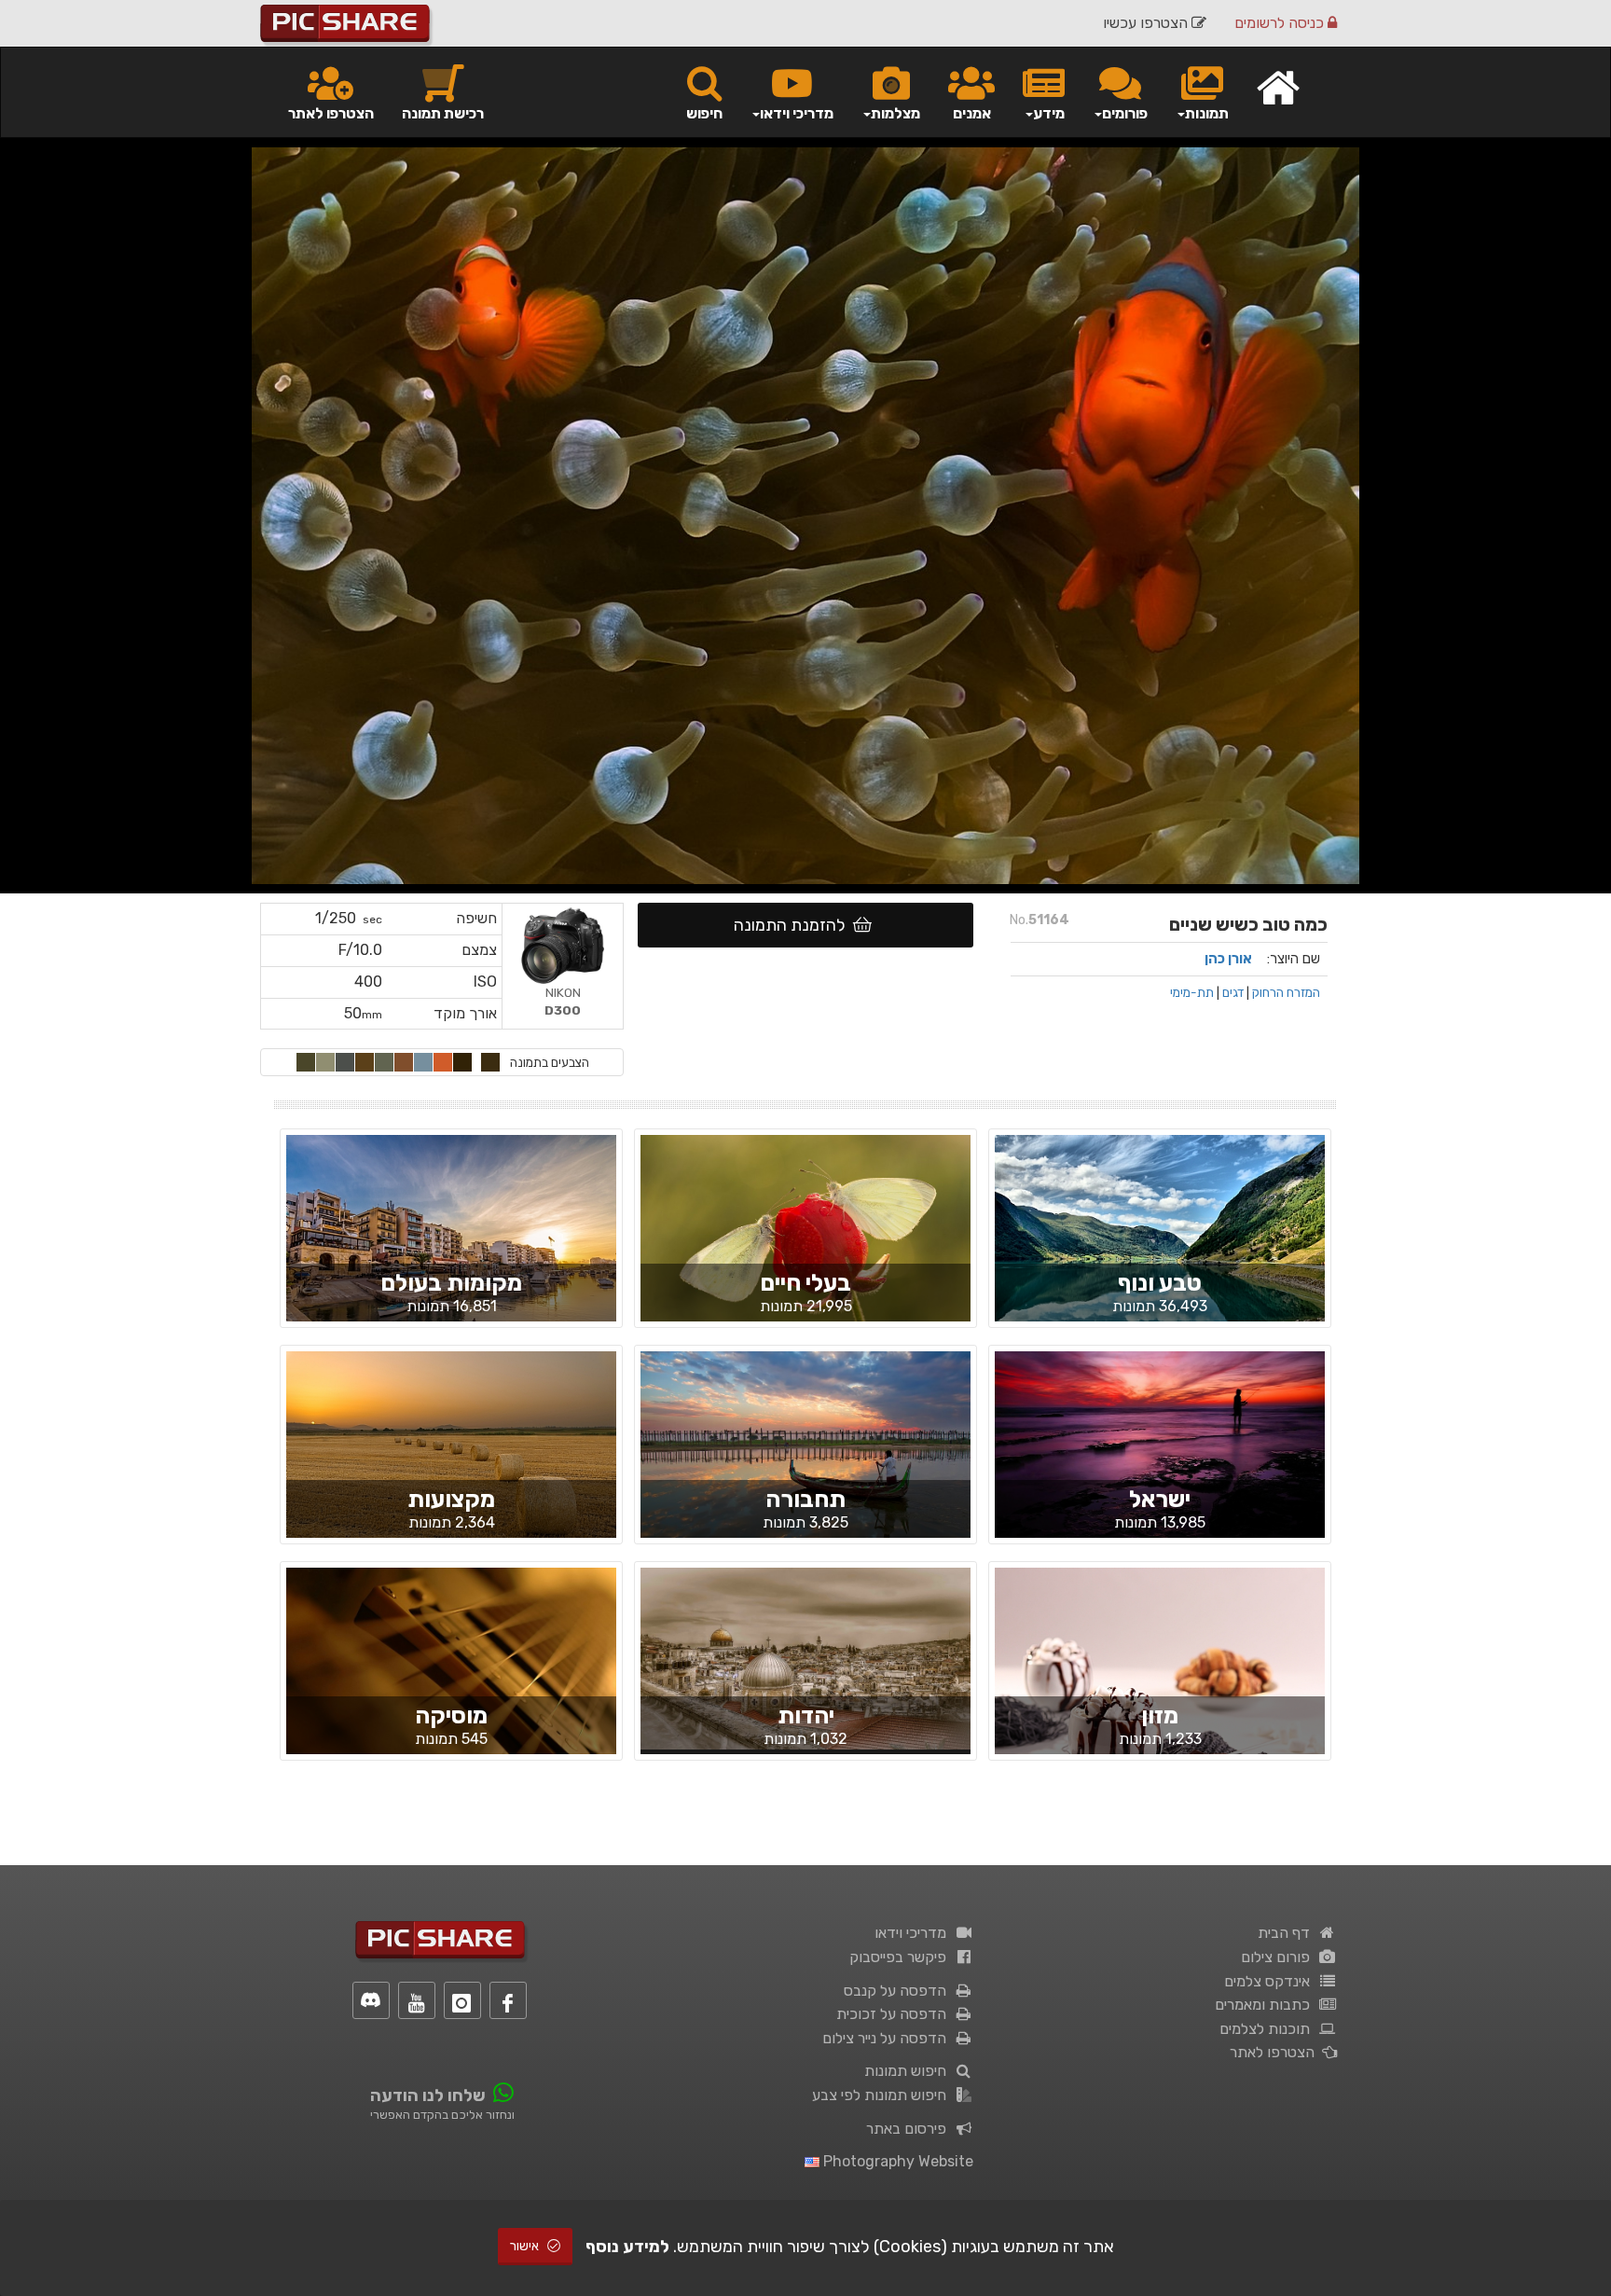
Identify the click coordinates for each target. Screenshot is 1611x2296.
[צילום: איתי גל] (1160, 1460)
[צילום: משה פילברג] (805, 1657)
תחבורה (805, 1499)
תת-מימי (1192, 992)
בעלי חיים (805, 1283)
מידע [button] (1049, 113)
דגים (1233, 992)
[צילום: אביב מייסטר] (805, 1244)
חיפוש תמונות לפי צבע (883, 2095)
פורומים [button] (1125, 113)
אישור (526, 2246)
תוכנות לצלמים (1268, 2029)
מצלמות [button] (895, 113)
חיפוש (704, 113)
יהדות (806, 1715)
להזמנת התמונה (793, 925)
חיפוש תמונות (909, 2071)
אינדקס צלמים (1271, 1981)
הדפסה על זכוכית (895, 2014)
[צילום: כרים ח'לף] (451, 1459)
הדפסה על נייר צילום (888, 2038)
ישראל (1160, 1499)
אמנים (972, 113)
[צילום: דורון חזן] (451, 1677)
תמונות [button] (1207, 113)
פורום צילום (1279, 1957)
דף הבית (1287, 1933)
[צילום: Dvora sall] (1160, 1677)
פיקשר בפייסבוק (902, 1957)
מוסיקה (451, 1715)
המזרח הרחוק (1286, 992)
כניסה (1281, 23)
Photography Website (896, 2161)
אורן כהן (1228, 959)
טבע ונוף (1160, 1283)
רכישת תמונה (443, 113)
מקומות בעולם (451, 1283)
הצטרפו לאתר (331, 113)
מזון (1160, 1715)
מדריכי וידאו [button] (797, 113)
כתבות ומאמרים (1266, 2005)
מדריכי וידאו (914, 1933)
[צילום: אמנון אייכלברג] (805, 1461)
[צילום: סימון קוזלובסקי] (1160, 1244)
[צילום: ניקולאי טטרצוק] (451, 1244)
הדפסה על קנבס (899, 1991)
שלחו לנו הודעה (428, 2095)
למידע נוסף (627, 2247)
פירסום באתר (910, 2129)
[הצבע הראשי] (490, 1062)
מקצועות (451, 1499)
